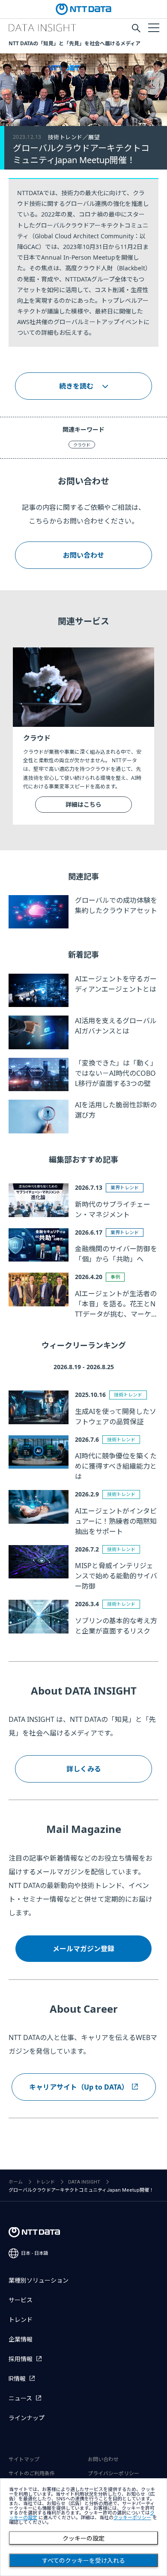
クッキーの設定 (83, 2538)
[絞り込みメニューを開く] (153, 27)
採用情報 (21, 2359)
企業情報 (21, 2339)
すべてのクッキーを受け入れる (83, 2561)
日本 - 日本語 (35, 2253)
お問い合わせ (83, 555)
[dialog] (83, 2527)
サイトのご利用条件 (32, 2474)
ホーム (16, 2182)
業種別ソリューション (39, 2280)
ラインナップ (27, 2418)
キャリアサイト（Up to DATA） (79, 2087)
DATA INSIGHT (84, 2182)
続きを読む (76, 386)
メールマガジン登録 (83, 1949)
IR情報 (17, 2379)
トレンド (45, 2182)
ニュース (20, 2398)
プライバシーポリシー (113, 2474)
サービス (21, 2300)
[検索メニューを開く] (136, 28)
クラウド (82, 445)
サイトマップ (24, 2459)
